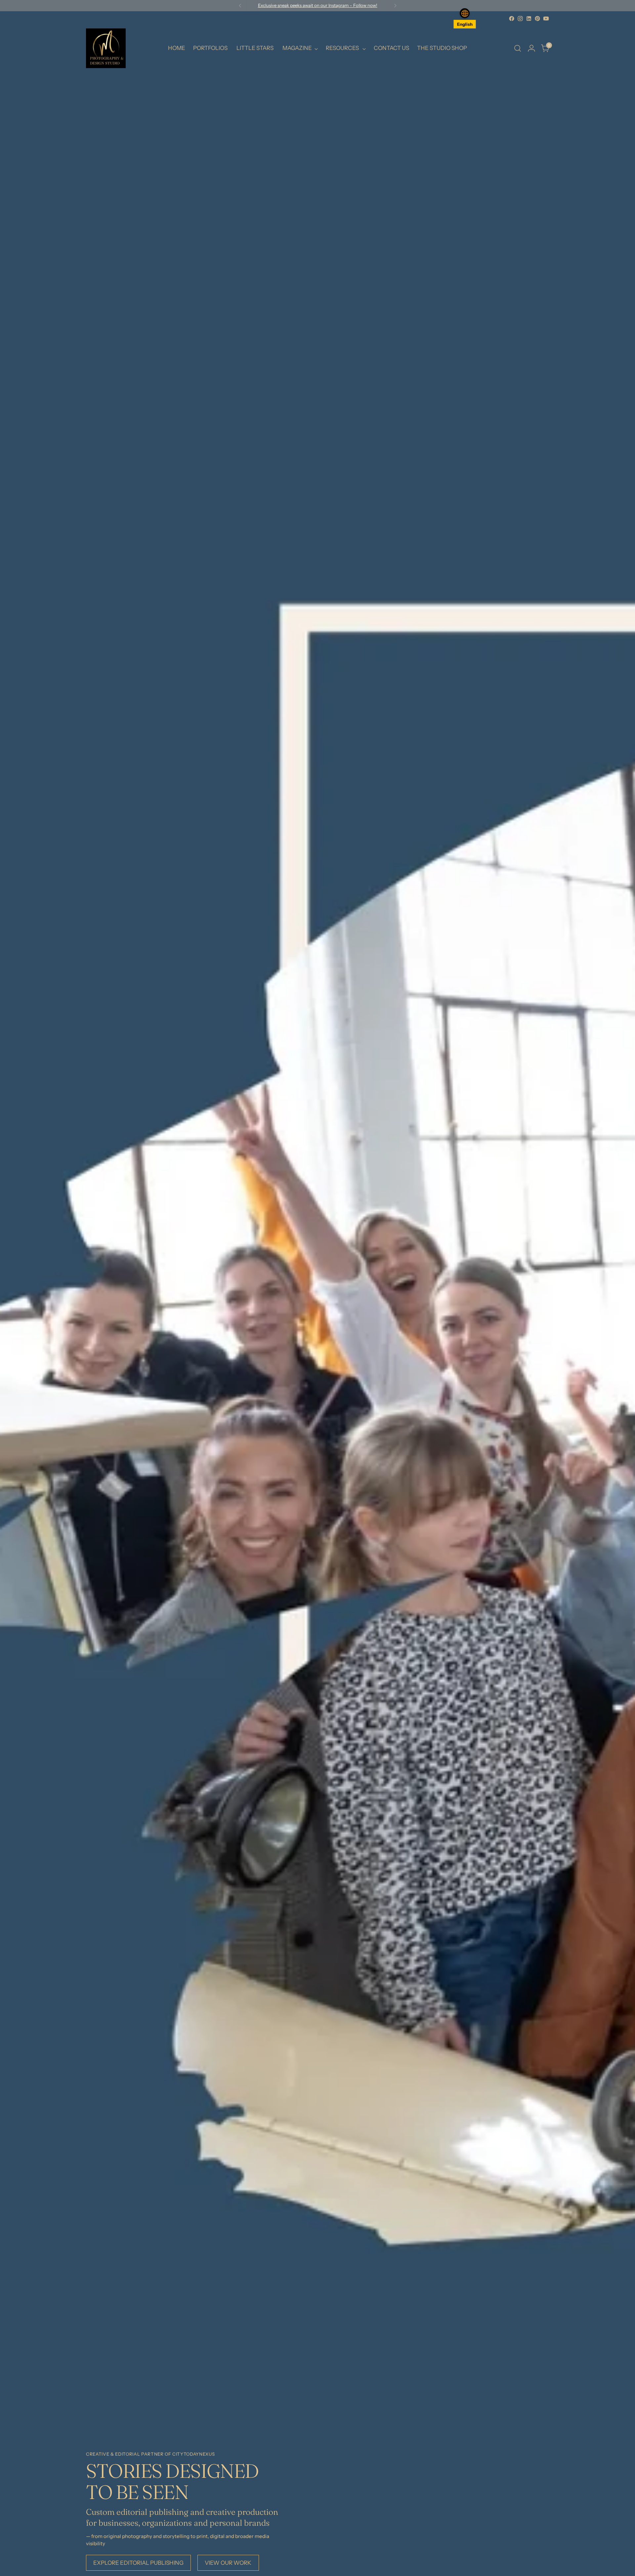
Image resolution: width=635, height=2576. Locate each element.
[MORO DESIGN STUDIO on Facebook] (512, 19)
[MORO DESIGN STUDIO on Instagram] (520, 19)
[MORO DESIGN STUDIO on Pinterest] (537, 19)
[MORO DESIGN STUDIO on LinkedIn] (529, 19)
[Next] (395, 6)
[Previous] (240, 6)
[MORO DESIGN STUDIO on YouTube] (546, 19)
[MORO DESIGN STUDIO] (106, 48)
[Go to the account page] (531, 48)
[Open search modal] (518, 48)
